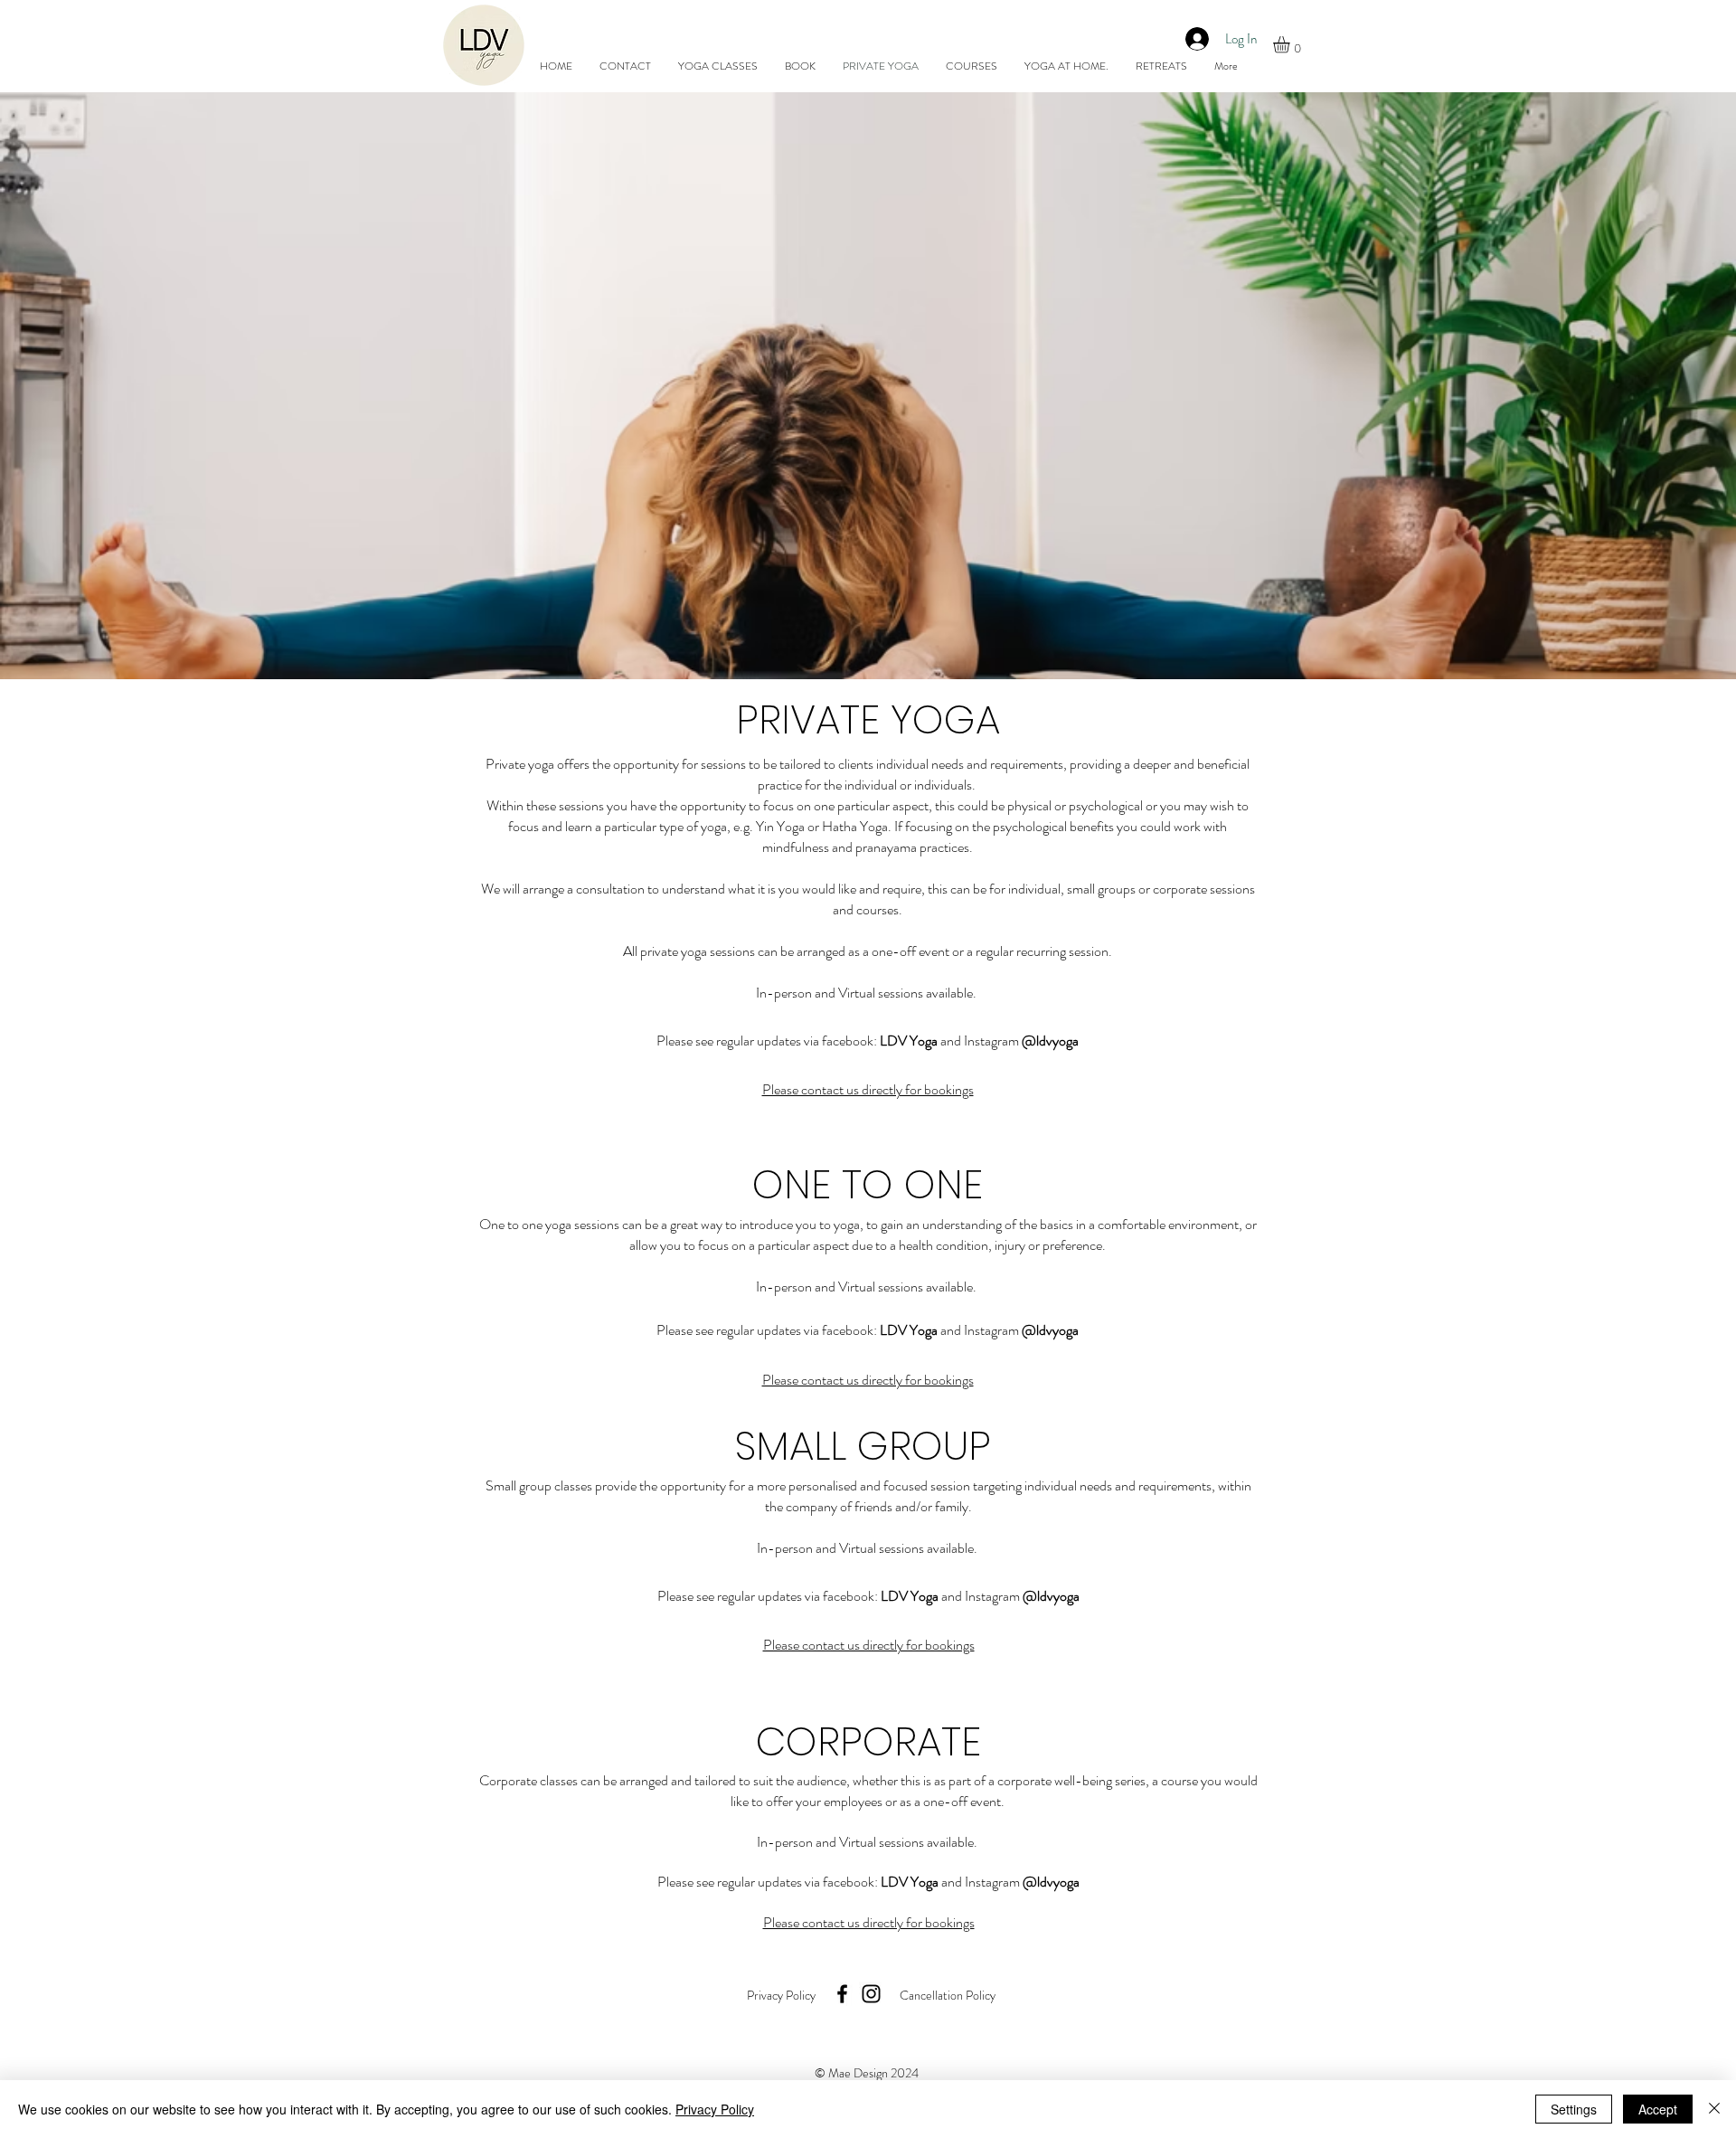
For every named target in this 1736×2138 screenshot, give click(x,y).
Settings (1574, 2109)
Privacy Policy (715, 2109)
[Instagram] (871, 1994)
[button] (1291, 44)
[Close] (1714, 2109)
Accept (1658, 2109)
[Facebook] (842, 1994)
